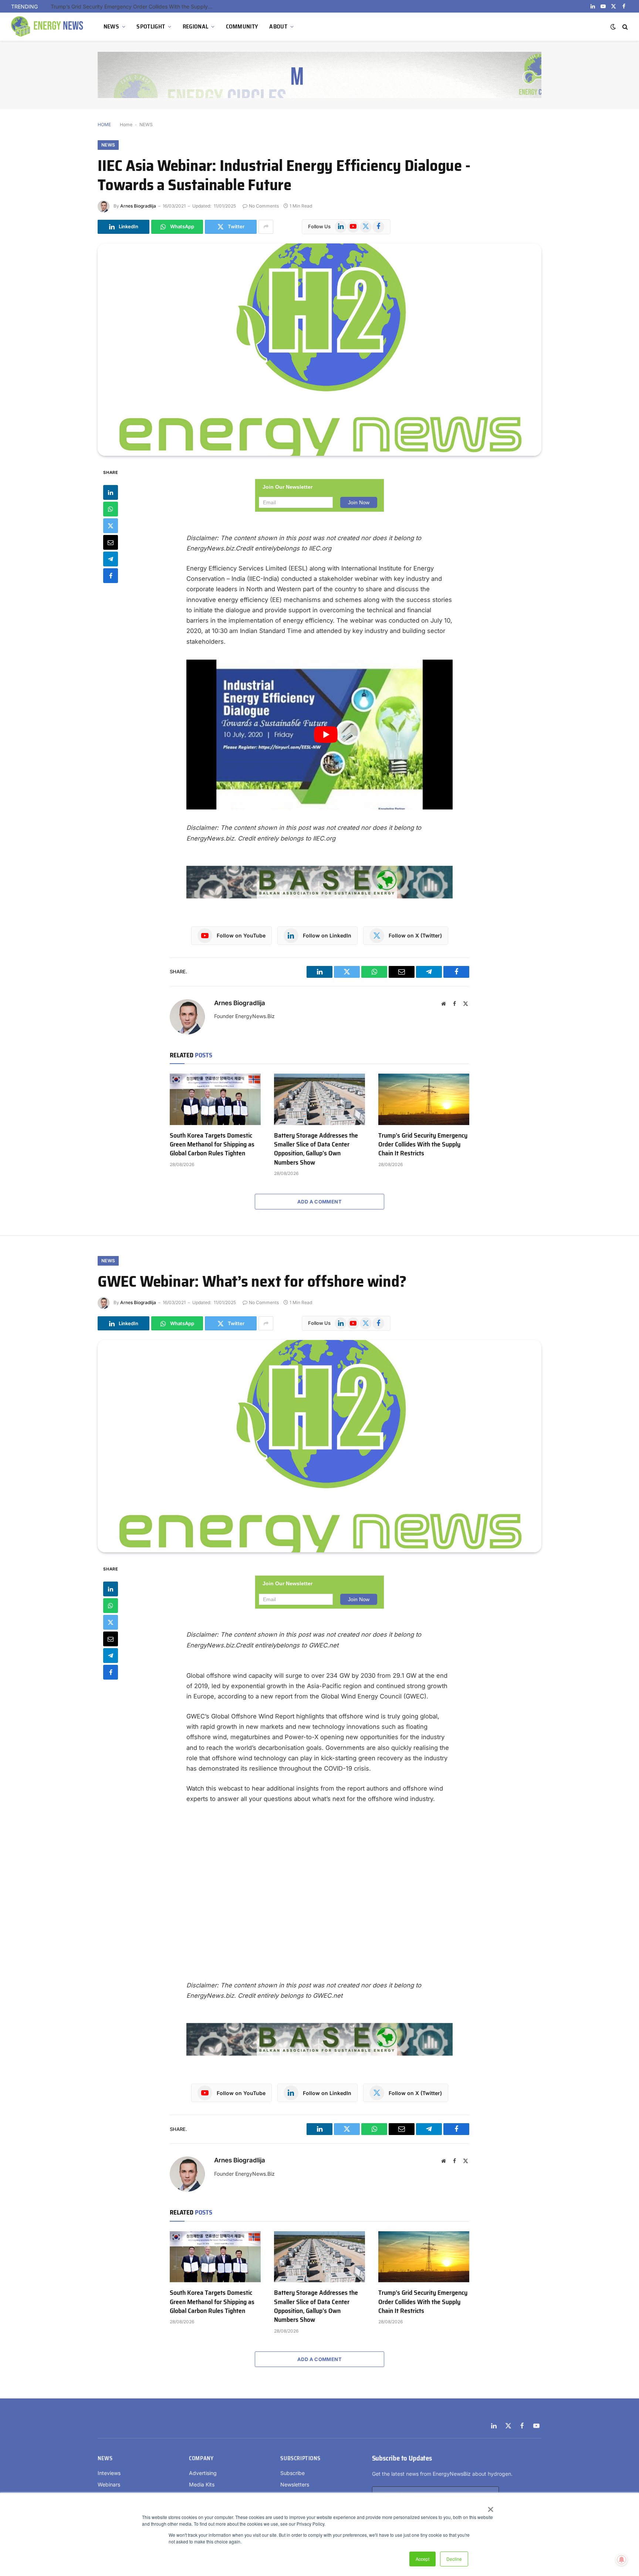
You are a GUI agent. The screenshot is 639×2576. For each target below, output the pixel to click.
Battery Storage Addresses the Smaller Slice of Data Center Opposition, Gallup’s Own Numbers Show (316, 1149)
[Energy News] (48, 27)
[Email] (111, 542)
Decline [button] (454, 2559)
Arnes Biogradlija (138, 206)
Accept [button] (422, 2559)
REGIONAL (196, 26)
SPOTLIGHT (151, 26)
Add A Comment (319, 1202)
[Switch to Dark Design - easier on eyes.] (613, 27)
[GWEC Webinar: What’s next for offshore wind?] (319, 1446)
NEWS (111, 26)
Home (126, 124)
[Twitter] (111, 525)
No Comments (264, 206)
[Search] (624, 27)
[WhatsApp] (111, 509)
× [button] (490, 2507)
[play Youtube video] (326, 735)
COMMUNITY (242, 26)
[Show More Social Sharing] (266, 227)
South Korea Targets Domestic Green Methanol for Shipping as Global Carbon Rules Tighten (212, 1144)
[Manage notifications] (622, 2560)
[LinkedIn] (111, 492)
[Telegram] (111, 559)
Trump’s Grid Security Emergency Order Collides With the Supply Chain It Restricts (134, 6)
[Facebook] (111, 575)
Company (201, 2458)
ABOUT (278, 26)
